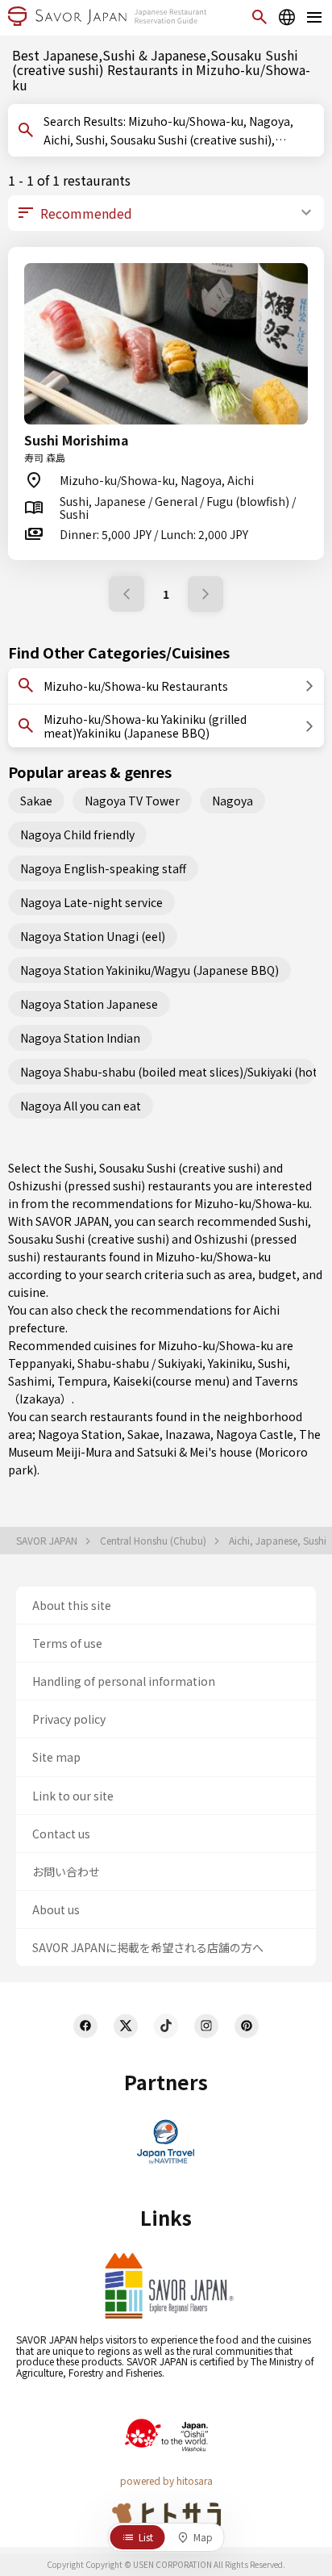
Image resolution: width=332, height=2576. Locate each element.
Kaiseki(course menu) (171, 1381)
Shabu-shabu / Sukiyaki (140, 1363)
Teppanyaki (40, 1363)
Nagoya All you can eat (81, 1106)
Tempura (82, 1381)
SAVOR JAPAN (48, 1541)
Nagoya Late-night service (91, 902)
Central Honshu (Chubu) (154, 1541)
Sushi (272, 1363)
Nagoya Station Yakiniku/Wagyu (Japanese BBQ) (149, 970)
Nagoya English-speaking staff (103, 868)
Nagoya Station (80, 1434)
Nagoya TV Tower (132, 801)
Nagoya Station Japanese (89, 1004)
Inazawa (188, 1434)
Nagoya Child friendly (77, 834)
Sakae (36, 801)
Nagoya (232, 801)
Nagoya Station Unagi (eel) (93, 936)
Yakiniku (230, 1363)
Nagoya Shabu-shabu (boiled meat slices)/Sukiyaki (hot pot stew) (168, 1072)
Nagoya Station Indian (80, 1038)
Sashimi (30, 1381)
